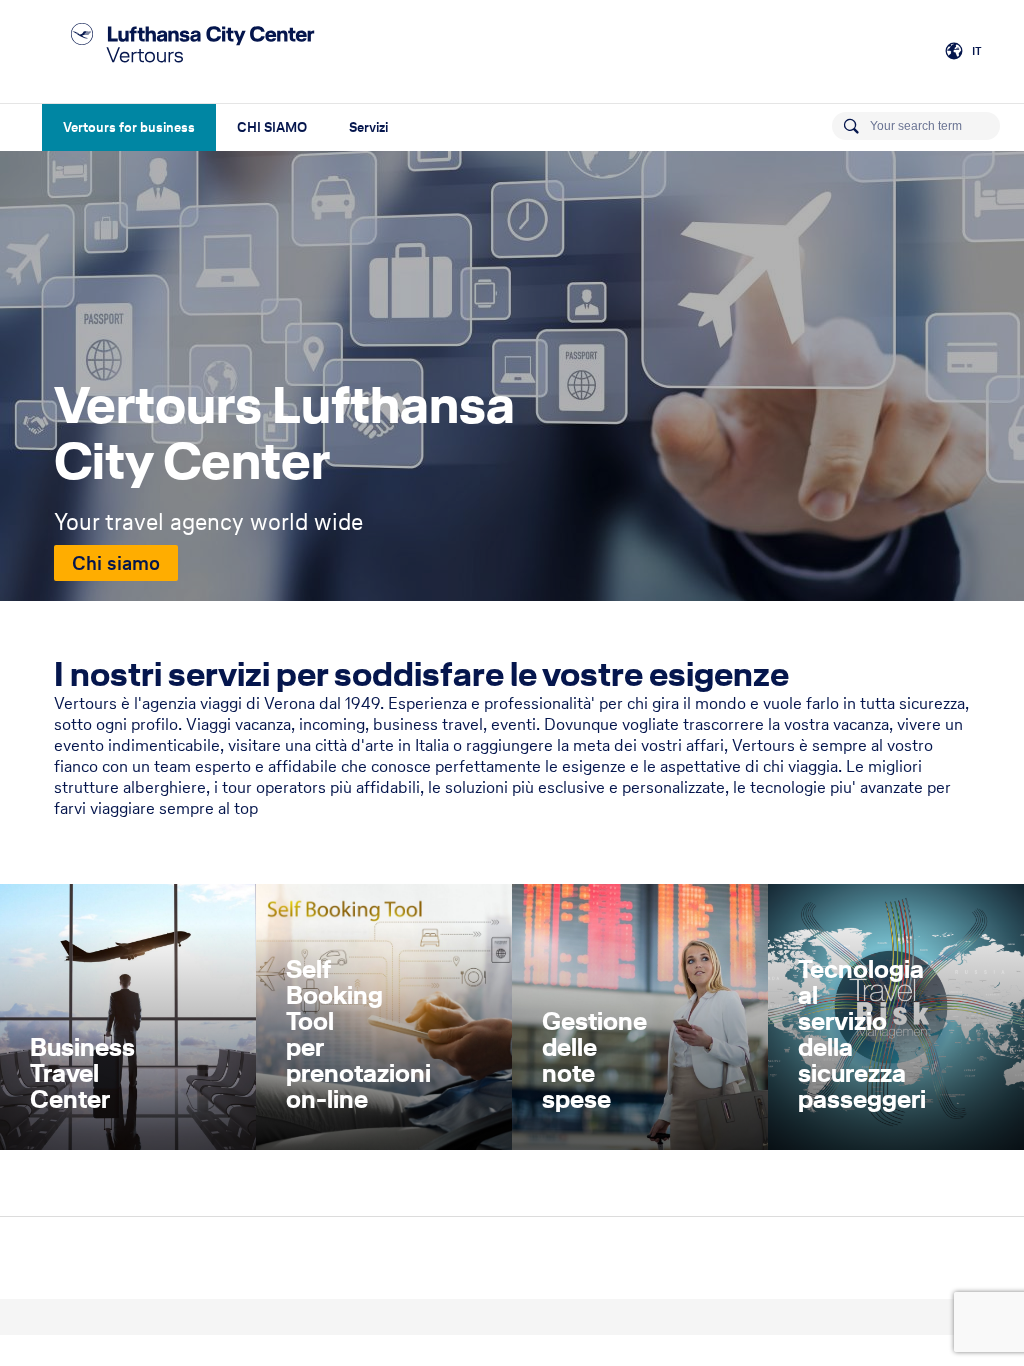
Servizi (368, 127)
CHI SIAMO (272, 127)
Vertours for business (129, 127)
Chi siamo (116, 563)
